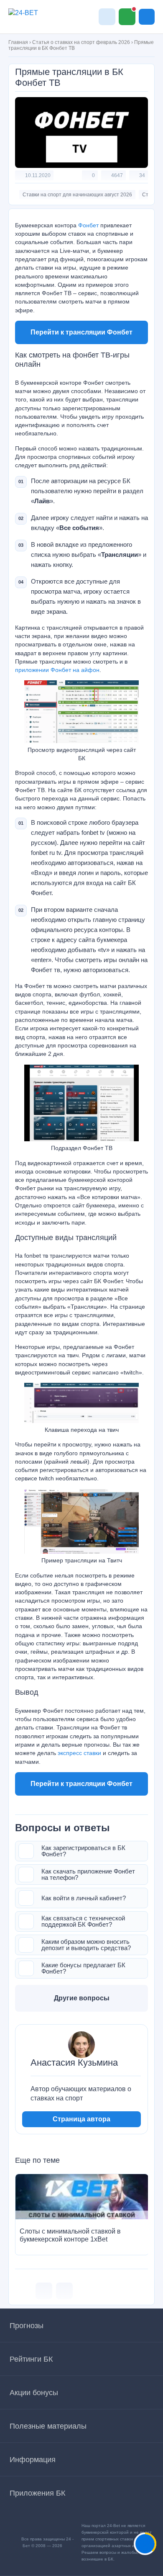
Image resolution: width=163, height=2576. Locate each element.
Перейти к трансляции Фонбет (81, 332)
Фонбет (88, 225)
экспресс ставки (79, 1753)
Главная (18, 42)
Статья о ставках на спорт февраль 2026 (81, 42)
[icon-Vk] (44, 2291)
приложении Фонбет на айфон (57, 670)
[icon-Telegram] (64, 2291)
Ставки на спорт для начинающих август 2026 (77, 195)
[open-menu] (147, 17)
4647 (117, 175)
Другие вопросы (82, 1998)
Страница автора (81, 2119)
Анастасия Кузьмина (74, 2063)
